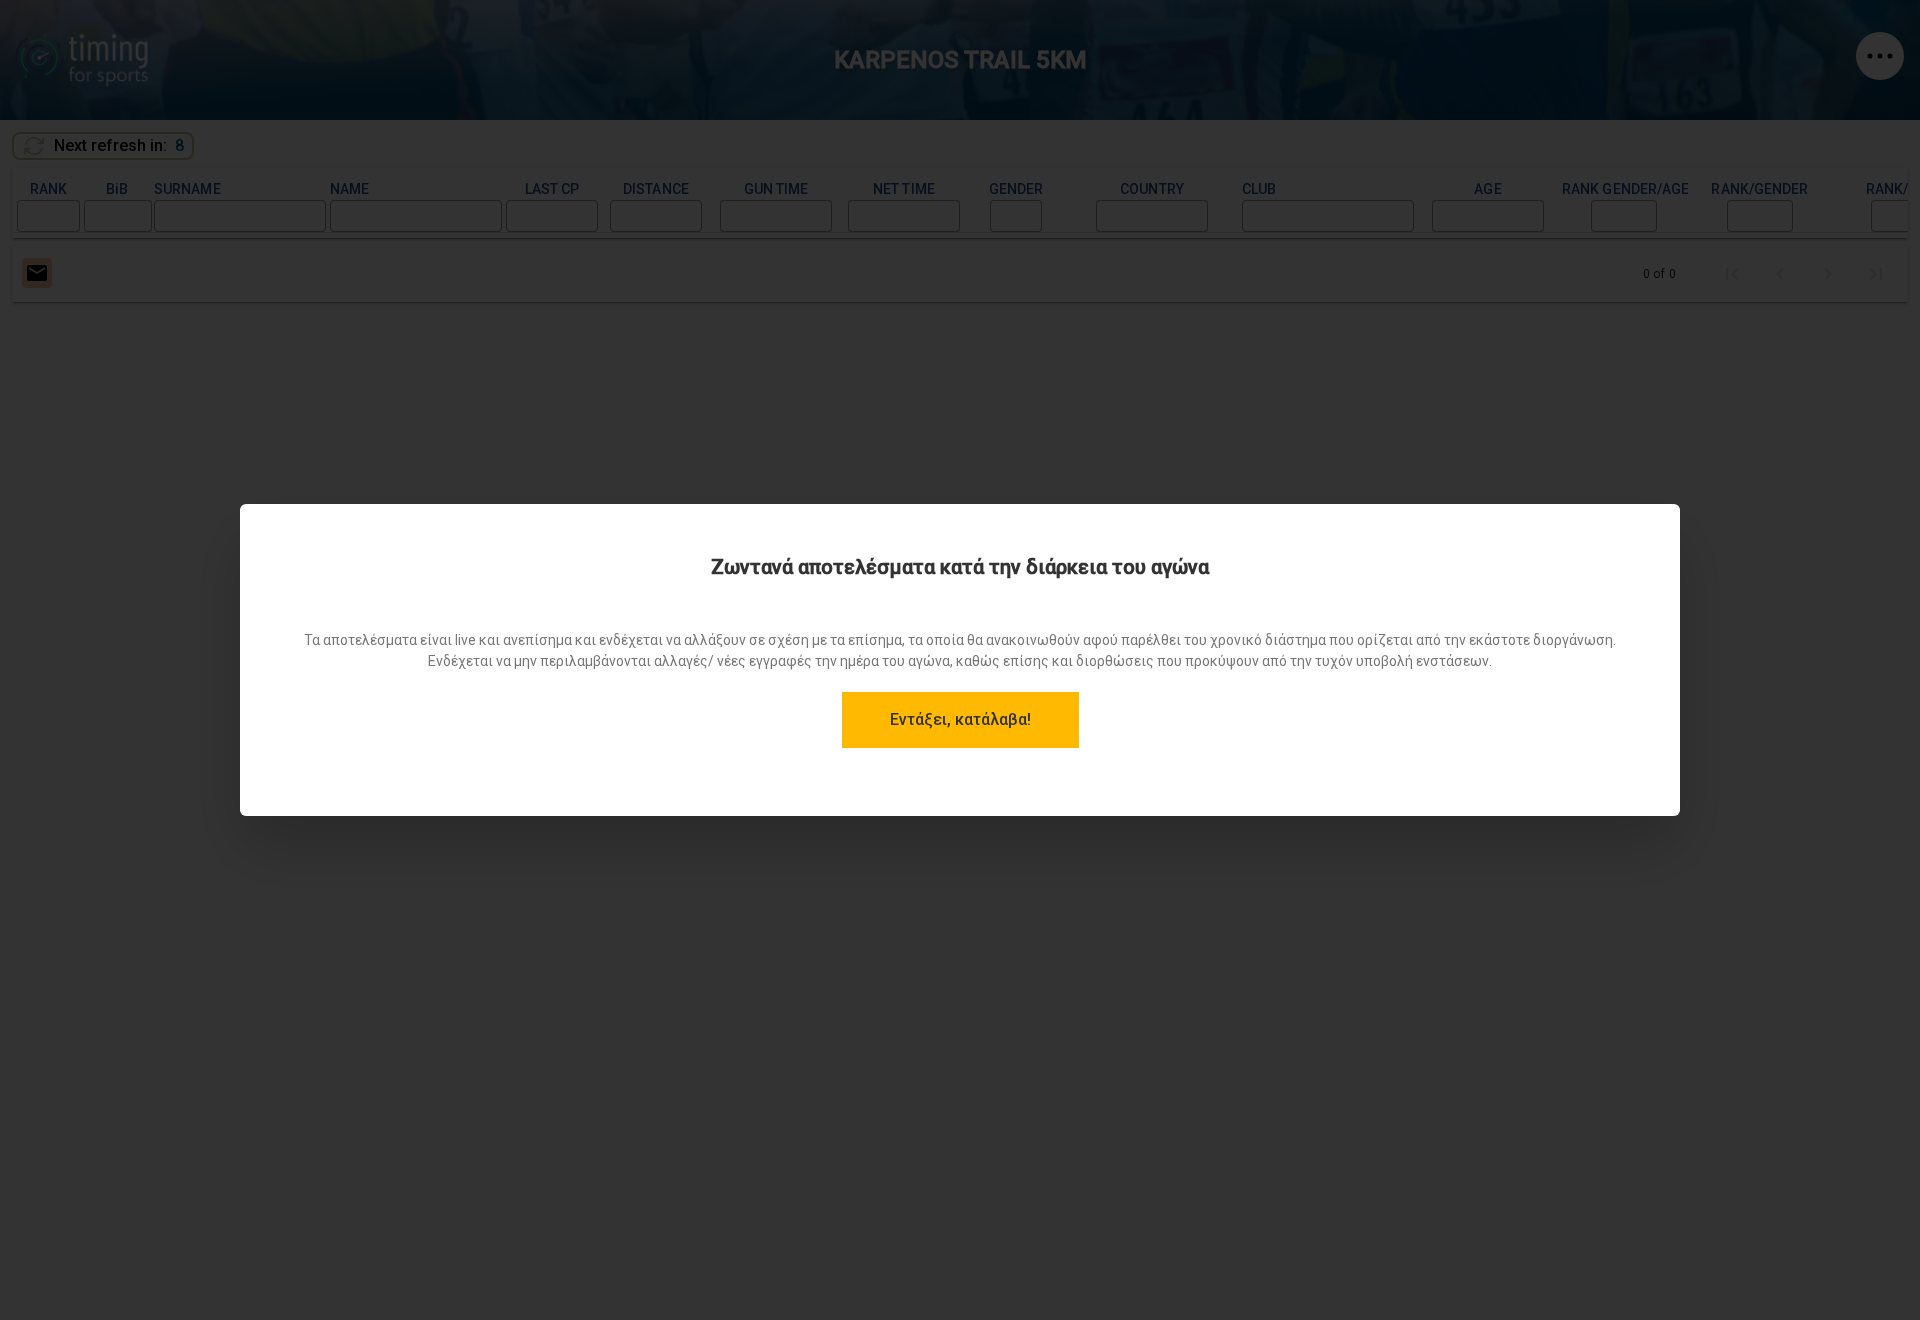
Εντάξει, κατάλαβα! (960, 719)
